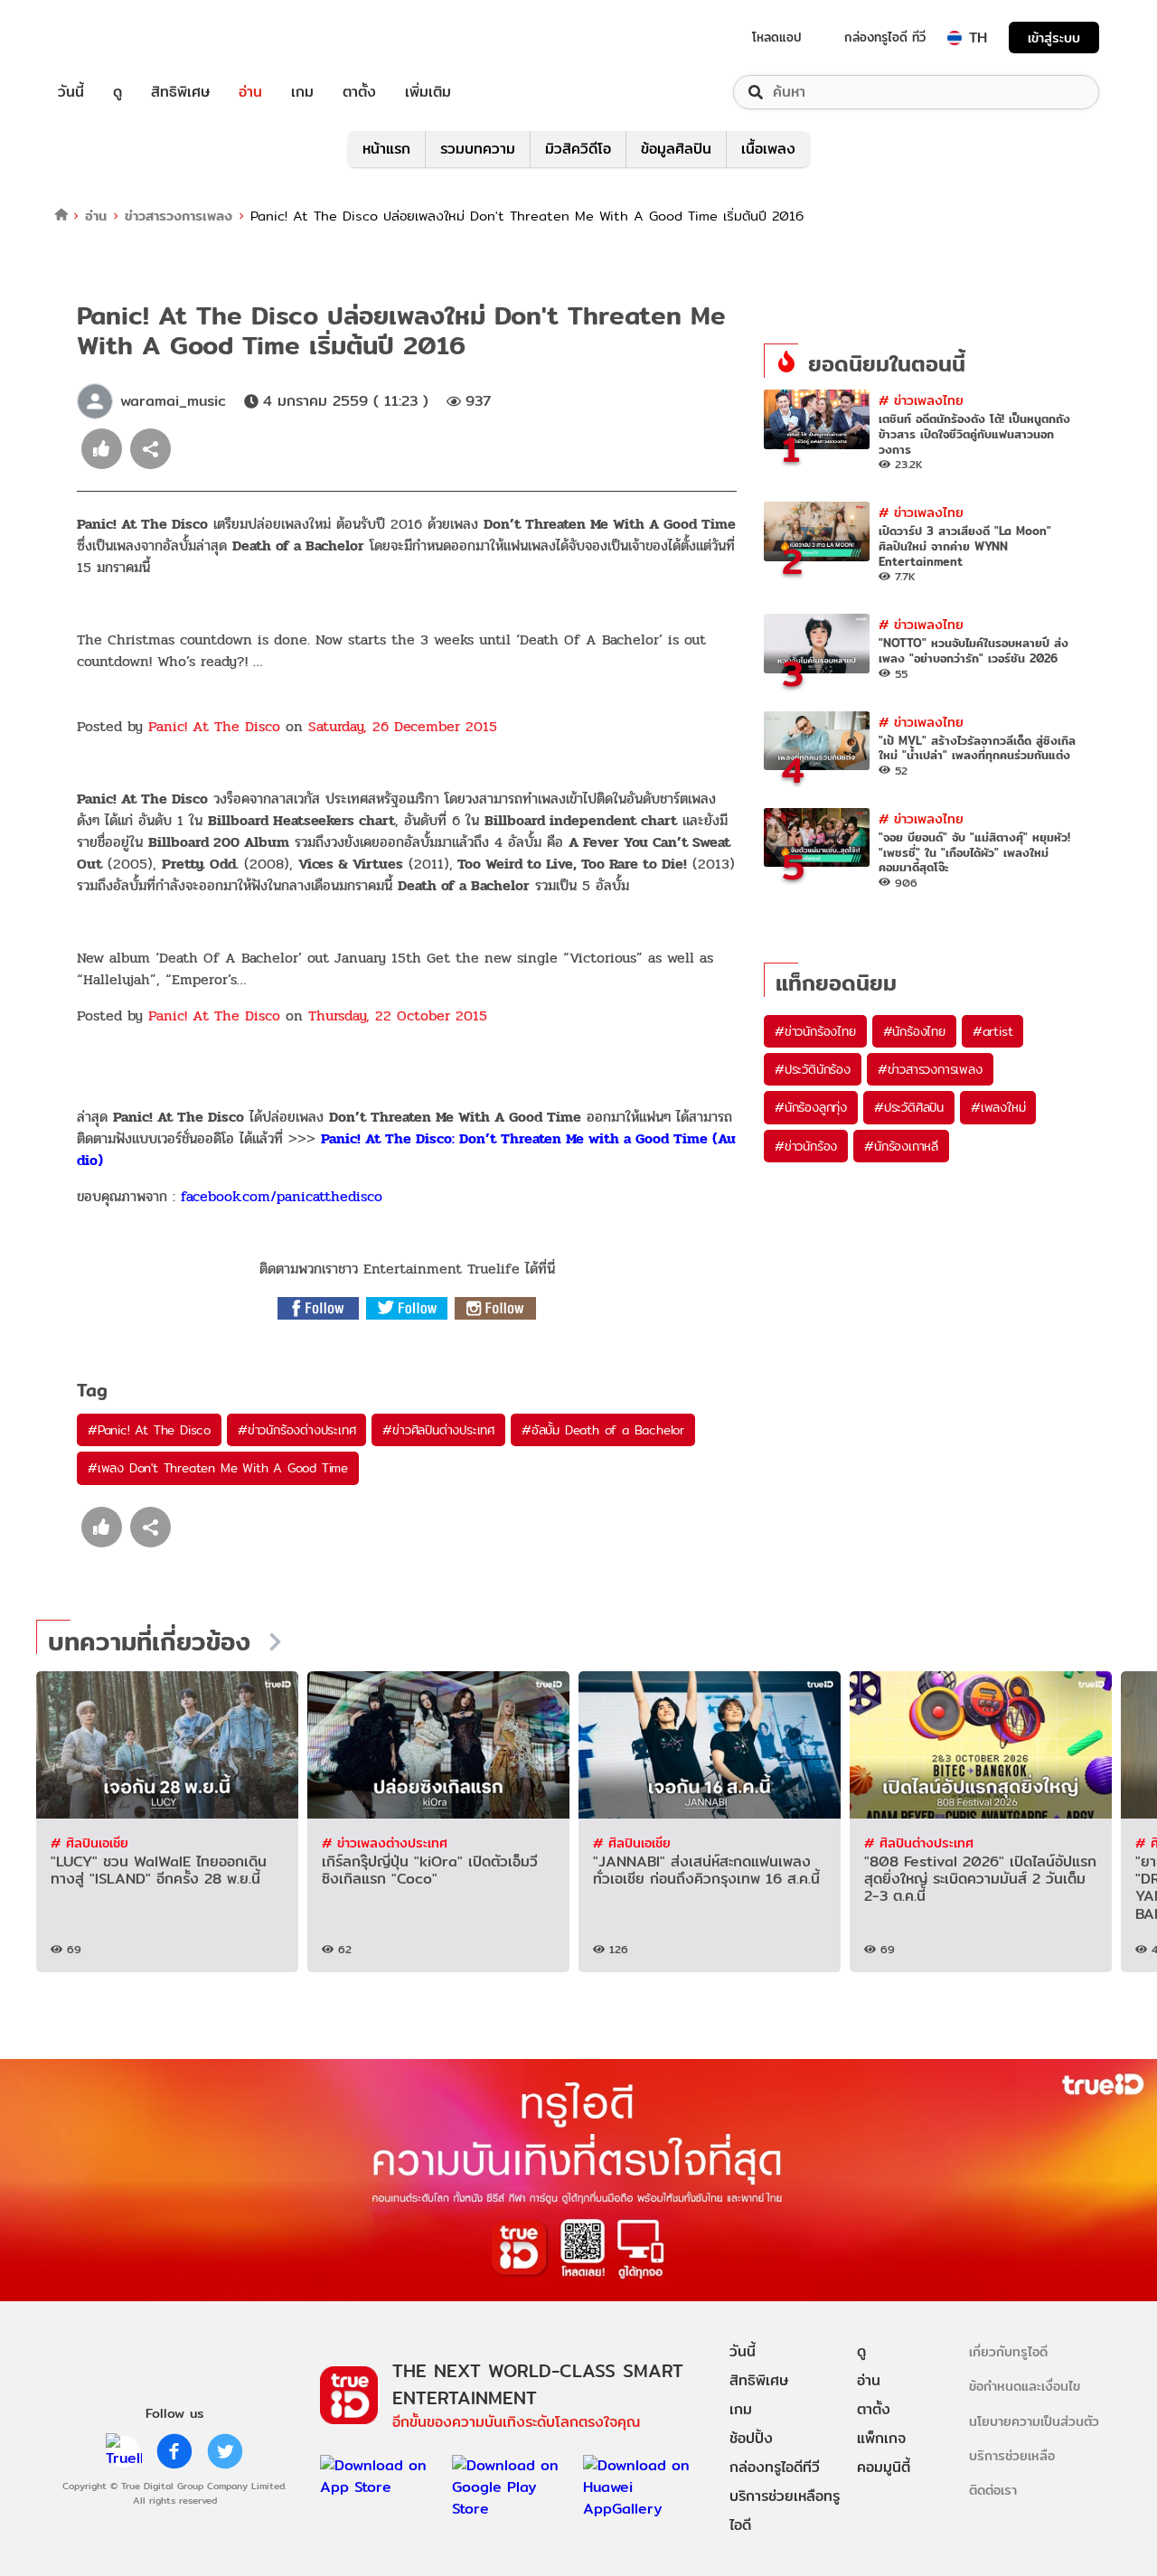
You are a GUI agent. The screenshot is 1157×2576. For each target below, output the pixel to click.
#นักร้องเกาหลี (901, 1146)
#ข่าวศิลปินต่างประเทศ (438, 1430)
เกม (302, 92)
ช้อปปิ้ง (751, 2438)
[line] (124, 2451)
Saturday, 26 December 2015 (403, 726)
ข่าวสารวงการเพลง (179, 216)
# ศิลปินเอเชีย (89, 1843)
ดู (118, 92)
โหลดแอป (777, 37)
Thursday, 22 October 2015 (398, 1015)
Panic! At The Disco (214, 726)
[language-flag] (955, 38)
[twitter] (225, 2451)
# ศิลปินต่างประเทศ (919, 1843)
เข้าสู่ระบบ (1054, 38)
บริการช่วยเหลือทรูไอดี (785, 2510)
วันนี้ (71, 92)
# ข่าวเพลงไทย (921, 400)
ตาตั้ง (359, 92)
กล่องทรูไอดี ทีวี (885, 37)
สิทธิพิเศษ (180, 92)
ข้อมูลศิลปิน (676, 149)
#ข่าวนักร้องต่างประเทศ (296, 1430)
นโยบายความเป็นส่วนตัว (1034, 2421)
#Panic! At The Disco (149, 1430)
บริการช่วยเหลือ (1012, 2455)
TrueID (112, 38)
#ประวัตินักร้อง (813, 1069)
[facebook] (174, 2451)
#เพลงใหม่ (998, 1107)
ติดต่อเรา (993, 2490)
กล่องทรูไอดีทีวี (775, 2467)
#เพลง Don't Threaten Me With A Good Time (218, 1468)
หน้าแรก (386, 149)
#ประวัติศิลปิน (909, 1107)
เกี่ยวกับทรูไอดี (1008, 2351)
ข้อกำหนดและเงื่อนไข (1025, 2386)
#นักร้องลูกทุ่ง (811, 1107)
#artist (993, 1031)
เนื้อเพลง (768, 149)
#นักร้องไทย (914, 1031)
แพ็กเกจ (881, 2438)
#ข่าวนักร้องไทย (815, 1031)
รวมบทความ (478, 149)
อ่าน (250, 92)
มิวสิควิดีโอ (578, 149)
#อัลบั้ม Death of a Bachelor (603, 1430)
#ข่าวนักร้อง (806, 1146)
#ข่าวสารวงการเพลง (930, 1069)
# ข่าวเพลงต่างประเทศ (385, 1843)
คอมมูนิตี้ (884, 2467)
